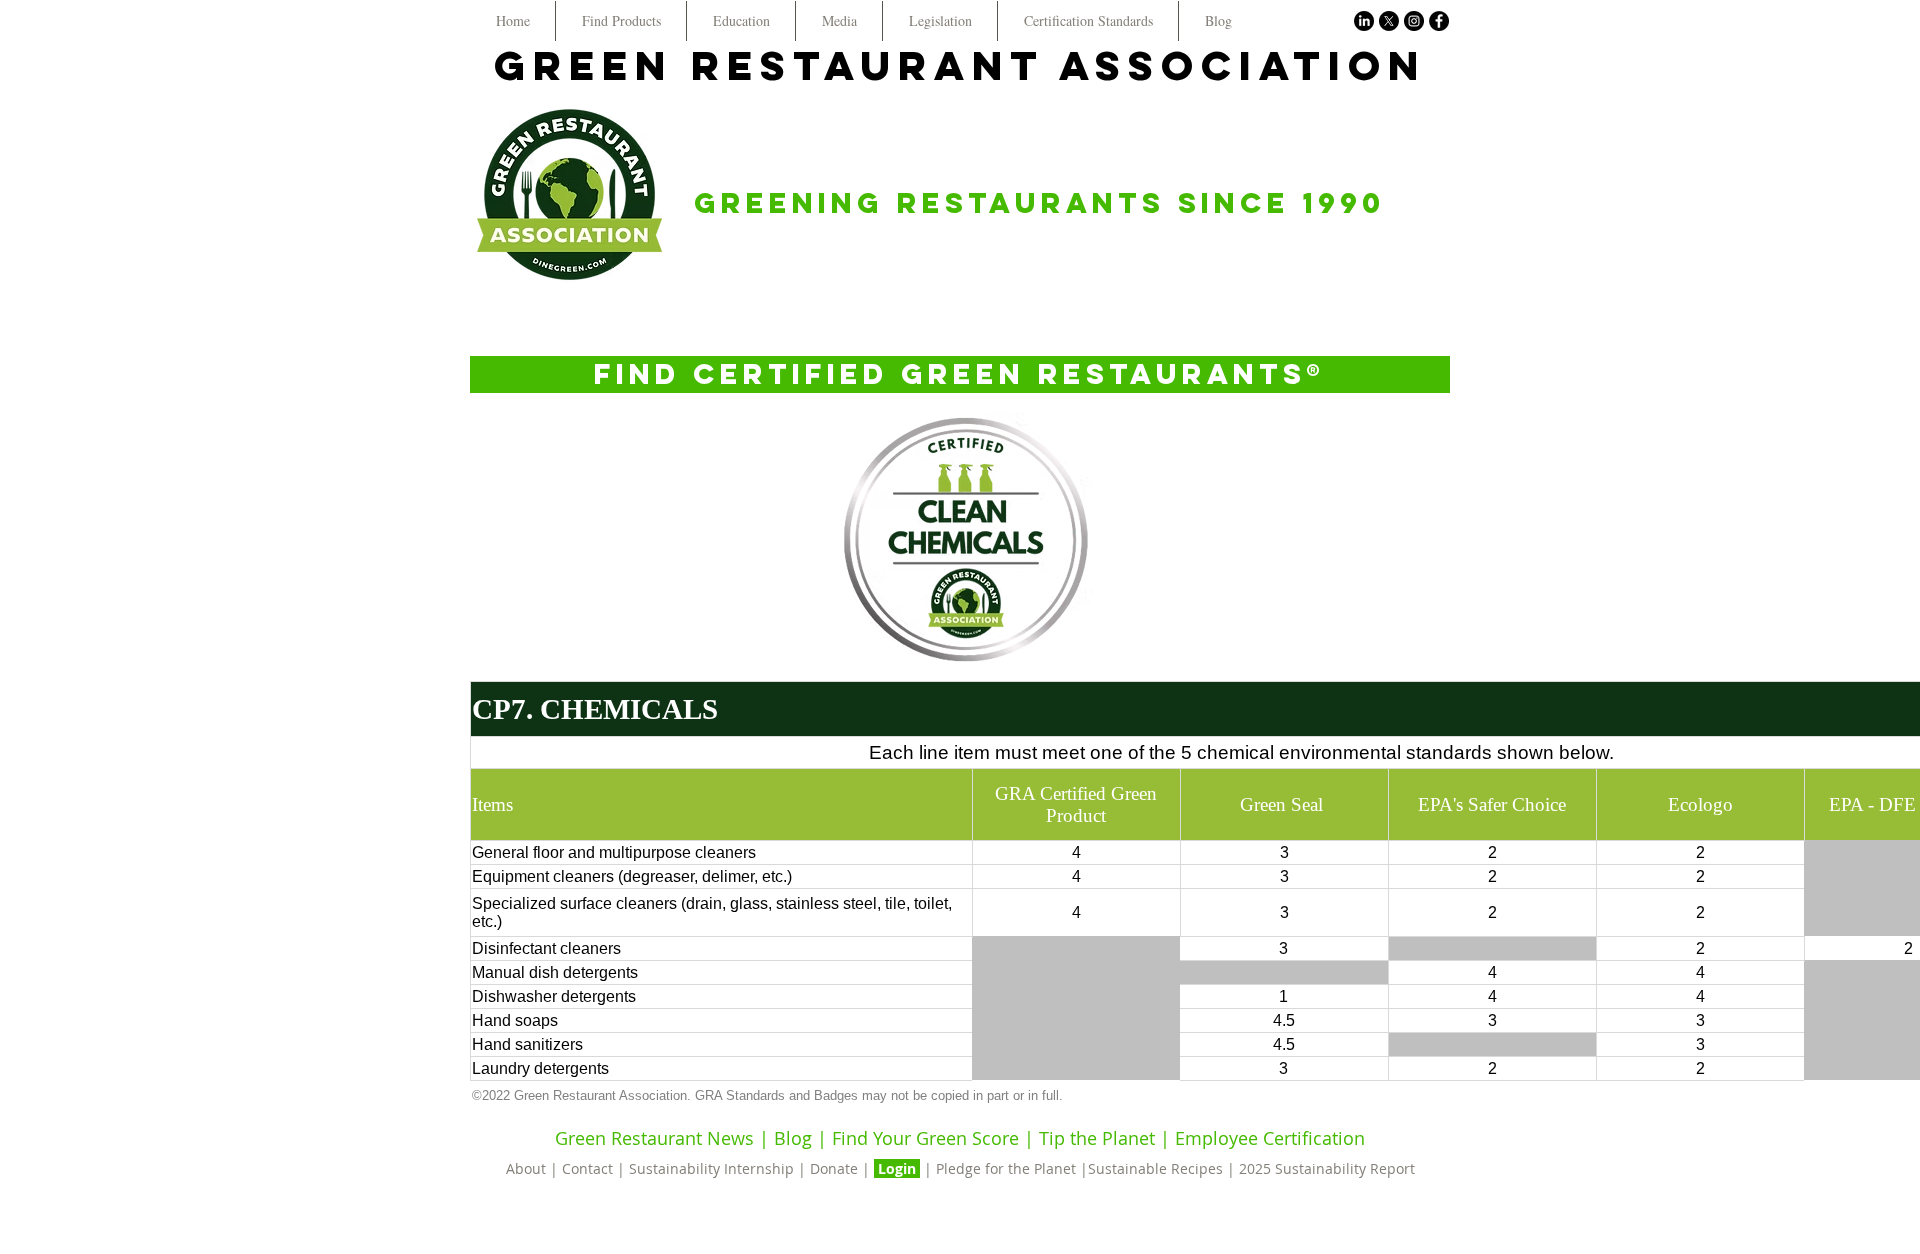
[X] (1389, 21)
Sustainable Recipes (1155, 1168)
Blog (793, 1138)
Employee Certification (1267, 1138)
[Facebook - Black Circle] (1439, 21)
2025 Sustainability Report (1327, 1168)
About (528, 1168)
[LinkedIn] (1364, 21)
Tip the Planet (1097, 1138)
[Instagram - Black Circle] (1414, 21)
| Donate (830, 1168)
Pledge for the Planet (1006, 1168)
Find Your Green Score (928, 1138)
